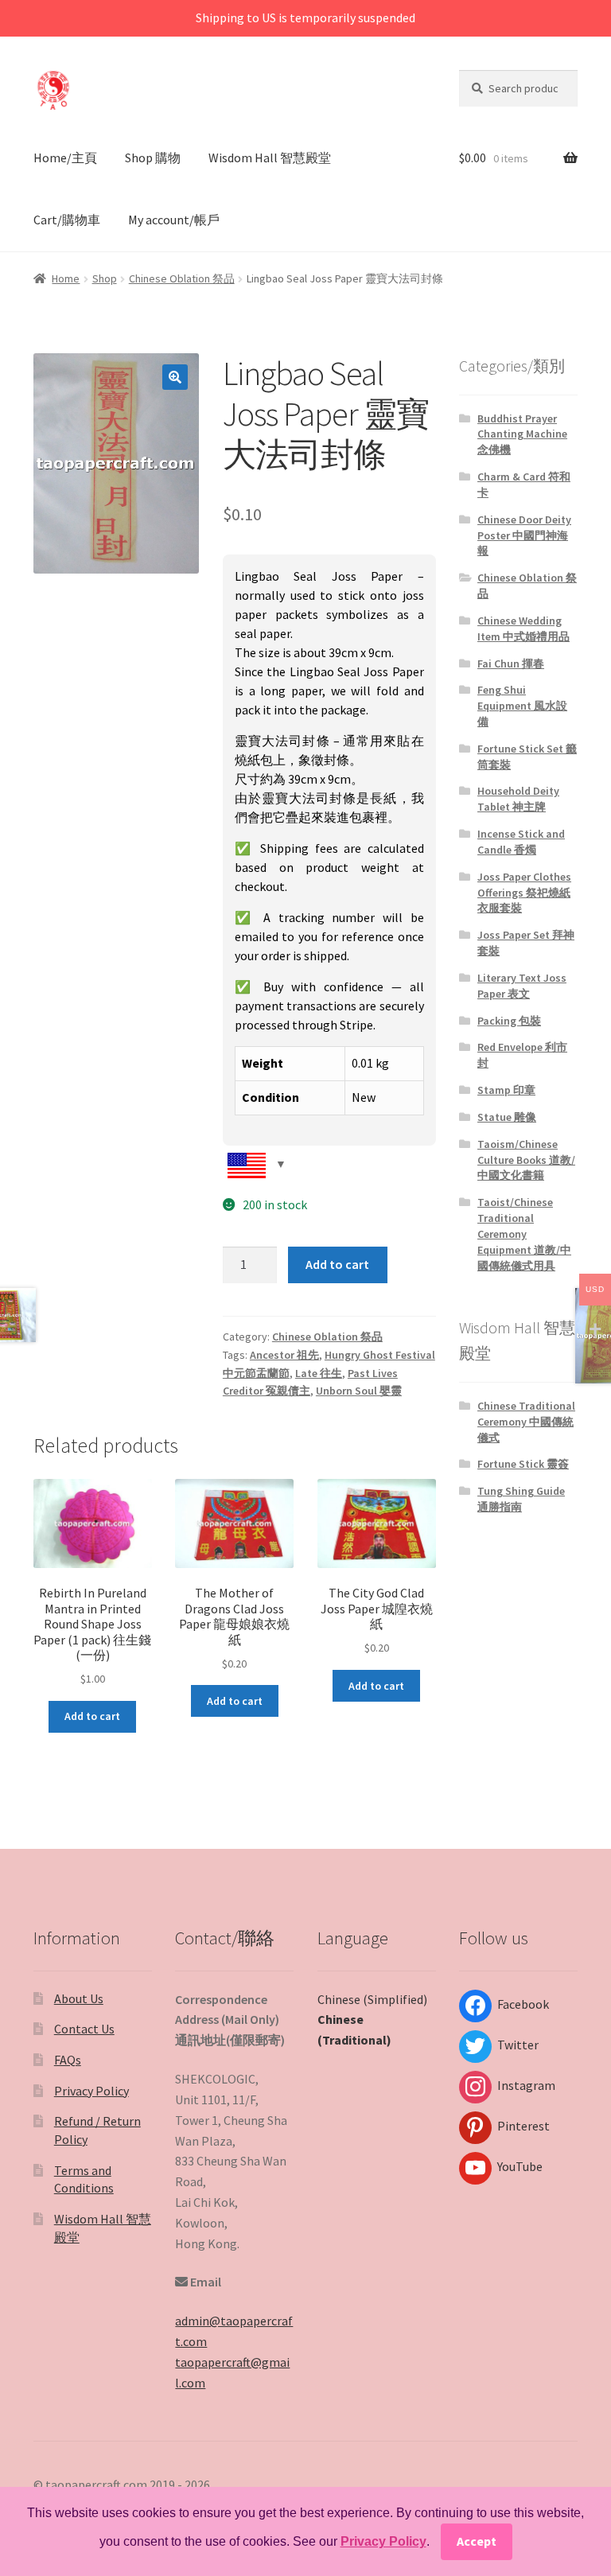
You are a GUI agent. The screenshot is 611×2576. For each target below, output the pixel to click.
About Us (79, 1998)
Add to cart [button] (92, 1716)
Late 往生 (319, 1373)
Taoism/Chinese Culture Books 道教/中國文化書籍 (526, 1160)
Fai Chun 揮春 (511, 663)
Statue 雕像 (507, 1117)
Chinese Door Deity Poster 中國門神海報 (524, 535)
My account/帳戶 (174, 220)
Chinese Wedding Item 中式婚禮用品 (523, 628)
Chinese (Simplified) (372, 1999)
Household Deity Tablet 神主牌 (518, 799)
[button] (175, 377)
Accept (477, 2541)
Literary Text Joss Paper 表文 (522, 986)
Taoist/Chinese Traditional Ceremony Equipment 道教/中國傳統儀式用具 (524, 1234)
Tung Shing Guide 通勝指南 (521, 1499)
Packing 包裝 (509, 1021)
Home (66, 278)
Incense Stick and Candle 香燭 (521, 842)
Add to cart (337, 1264)
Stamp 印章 (506, 1090)
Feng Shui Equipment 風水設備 (522, 706)
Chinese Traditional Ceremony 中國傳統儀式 (526, 1422)
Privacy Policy (91, 2091)
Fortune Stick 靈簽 (523, 1464)
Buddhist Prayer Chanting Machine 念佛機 (522, 434)
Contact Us (84, 2029)
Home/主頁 (65, 158)
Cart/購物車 (67, 220)
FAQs (68, 2060)
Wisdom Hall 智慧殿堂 (270, 158)
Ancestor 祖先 (284, 1355)
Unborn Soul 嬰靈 (359, 1391)
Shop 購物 (153, 158)
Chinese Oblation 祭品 (182, 278)
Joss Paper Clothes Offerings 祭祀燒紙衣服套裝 (524, 893)
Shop (105, 278)
